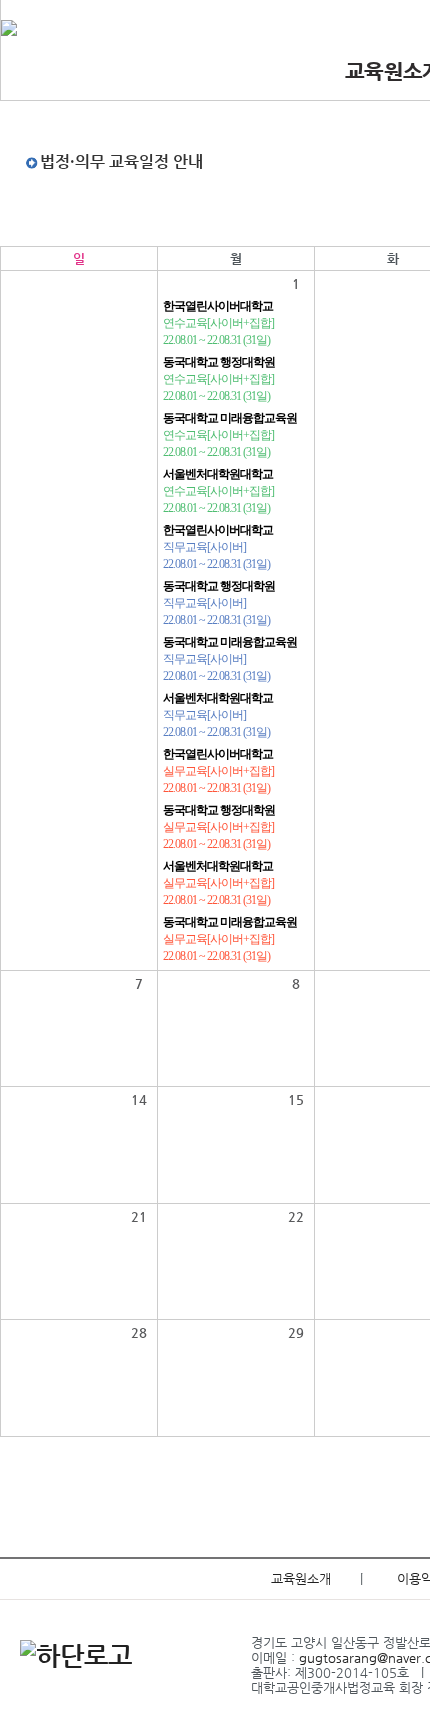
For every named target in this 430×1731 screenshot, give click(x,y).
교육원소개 (301, 1578)
